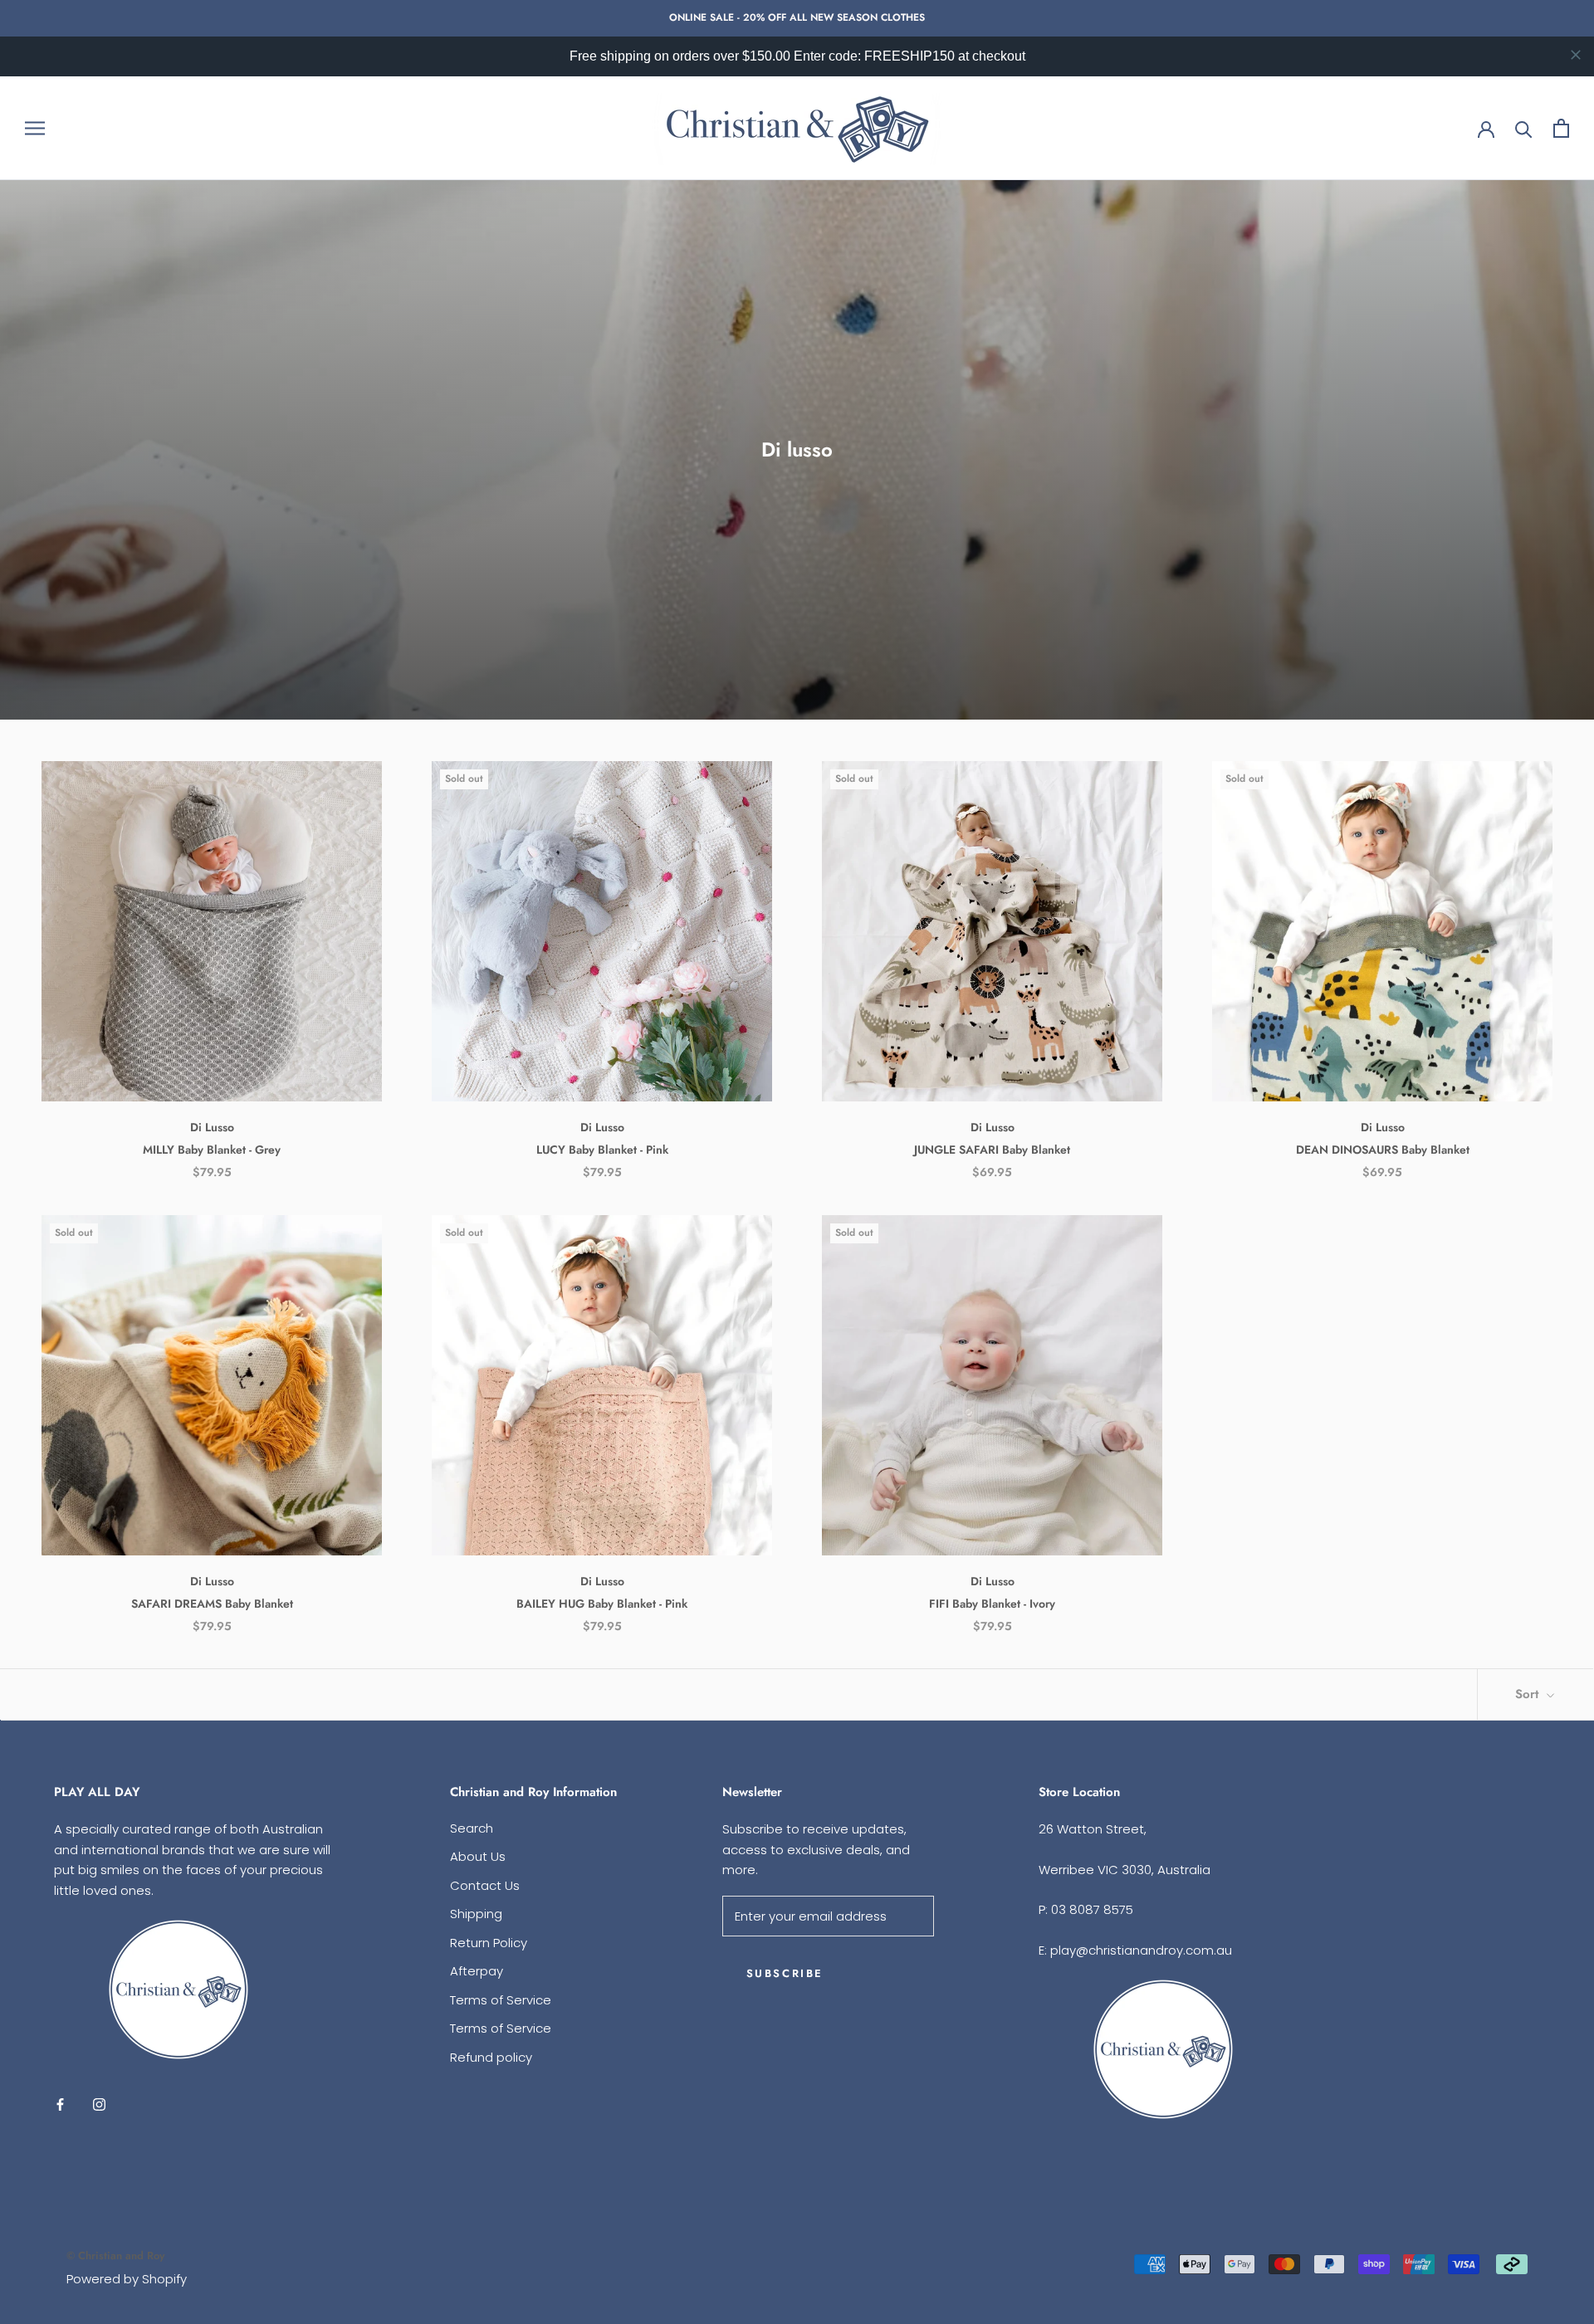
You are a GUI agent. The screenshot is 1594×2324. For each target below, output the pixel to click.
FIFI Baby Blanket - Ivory (992, 1604)
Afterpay (477, 1971)
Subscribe (785, 1973)
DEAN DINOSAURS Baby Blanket (1383, 1150)
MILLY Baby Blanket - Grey (212, 1150)
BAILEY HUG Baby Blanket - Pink (602, 1604)
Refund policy (491, 2057)
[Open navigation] (35, 128)
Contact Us (485, 1885)
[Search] (1524, 128)
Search (472, 1828)
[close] (1576, 55)
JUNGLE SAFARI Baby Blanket (992, 1150)
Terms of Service (501, 2000)
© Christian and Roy (115, 2256)
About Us (478, 1856)
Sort (1529, 1694)
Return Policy (489, 1943)
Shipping (476, 1914)
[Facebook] (60, 2104)
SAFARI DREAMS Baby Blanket (212, 1604)
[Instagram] (99, 2104)
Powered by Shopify (127, 2279)
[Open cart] (1561, 128)
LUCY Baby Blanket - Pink (602, 1150)
